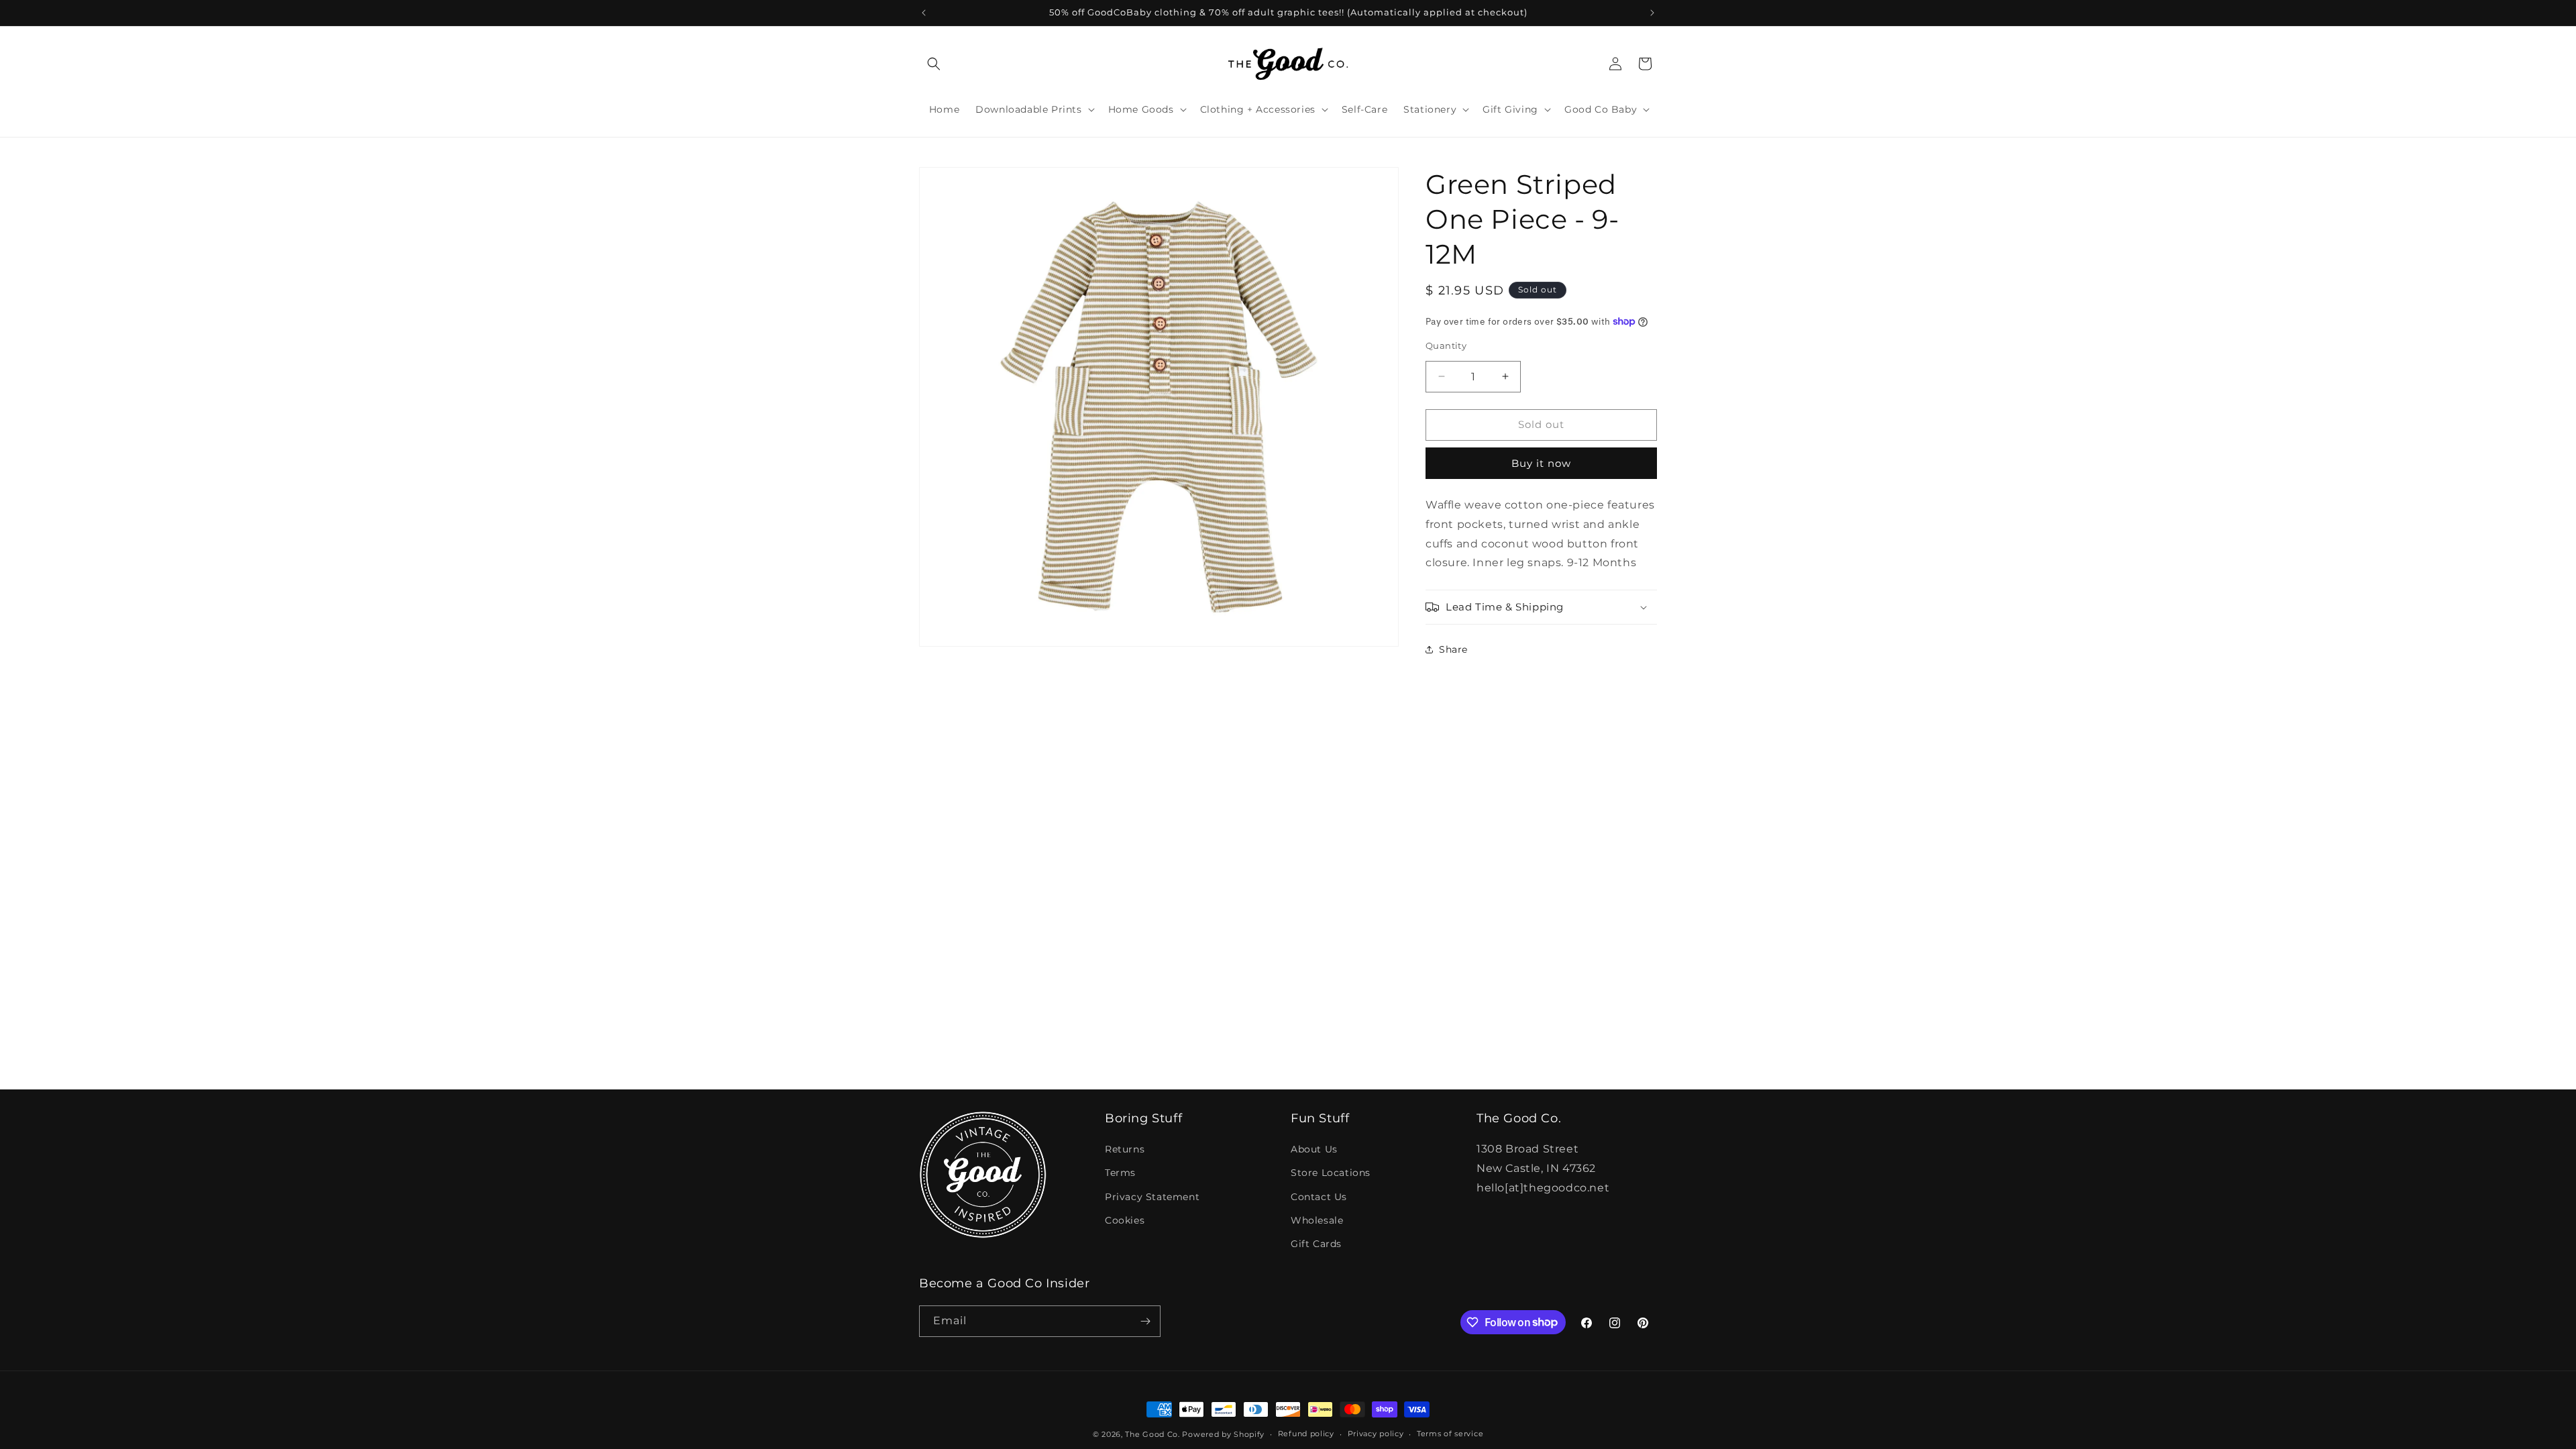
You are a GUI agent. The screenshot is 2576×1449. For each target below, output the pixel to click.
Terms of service (1450, 1434)
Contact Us (1319, 1197)
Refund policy (1306, 1434)
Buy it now (1541, 463)
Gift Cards (1316, 1244)
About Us (1314, 1149)
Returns (1125, 1149)
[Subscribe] (1145, 1321)
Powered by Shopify (1223, 1434)
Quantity (1446, 345)
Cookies (1125, 1220)
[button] (934, 64)
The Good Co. (1152, 1434)
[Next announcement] (1652, 13)
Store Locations (1331, 1173)
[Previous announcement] (924, 13)
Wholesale (1317, 1220)
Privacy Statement (1152, 1197)
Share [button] (1453, 649)
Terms (1120, 1173)
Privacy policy (1376, 1434)
